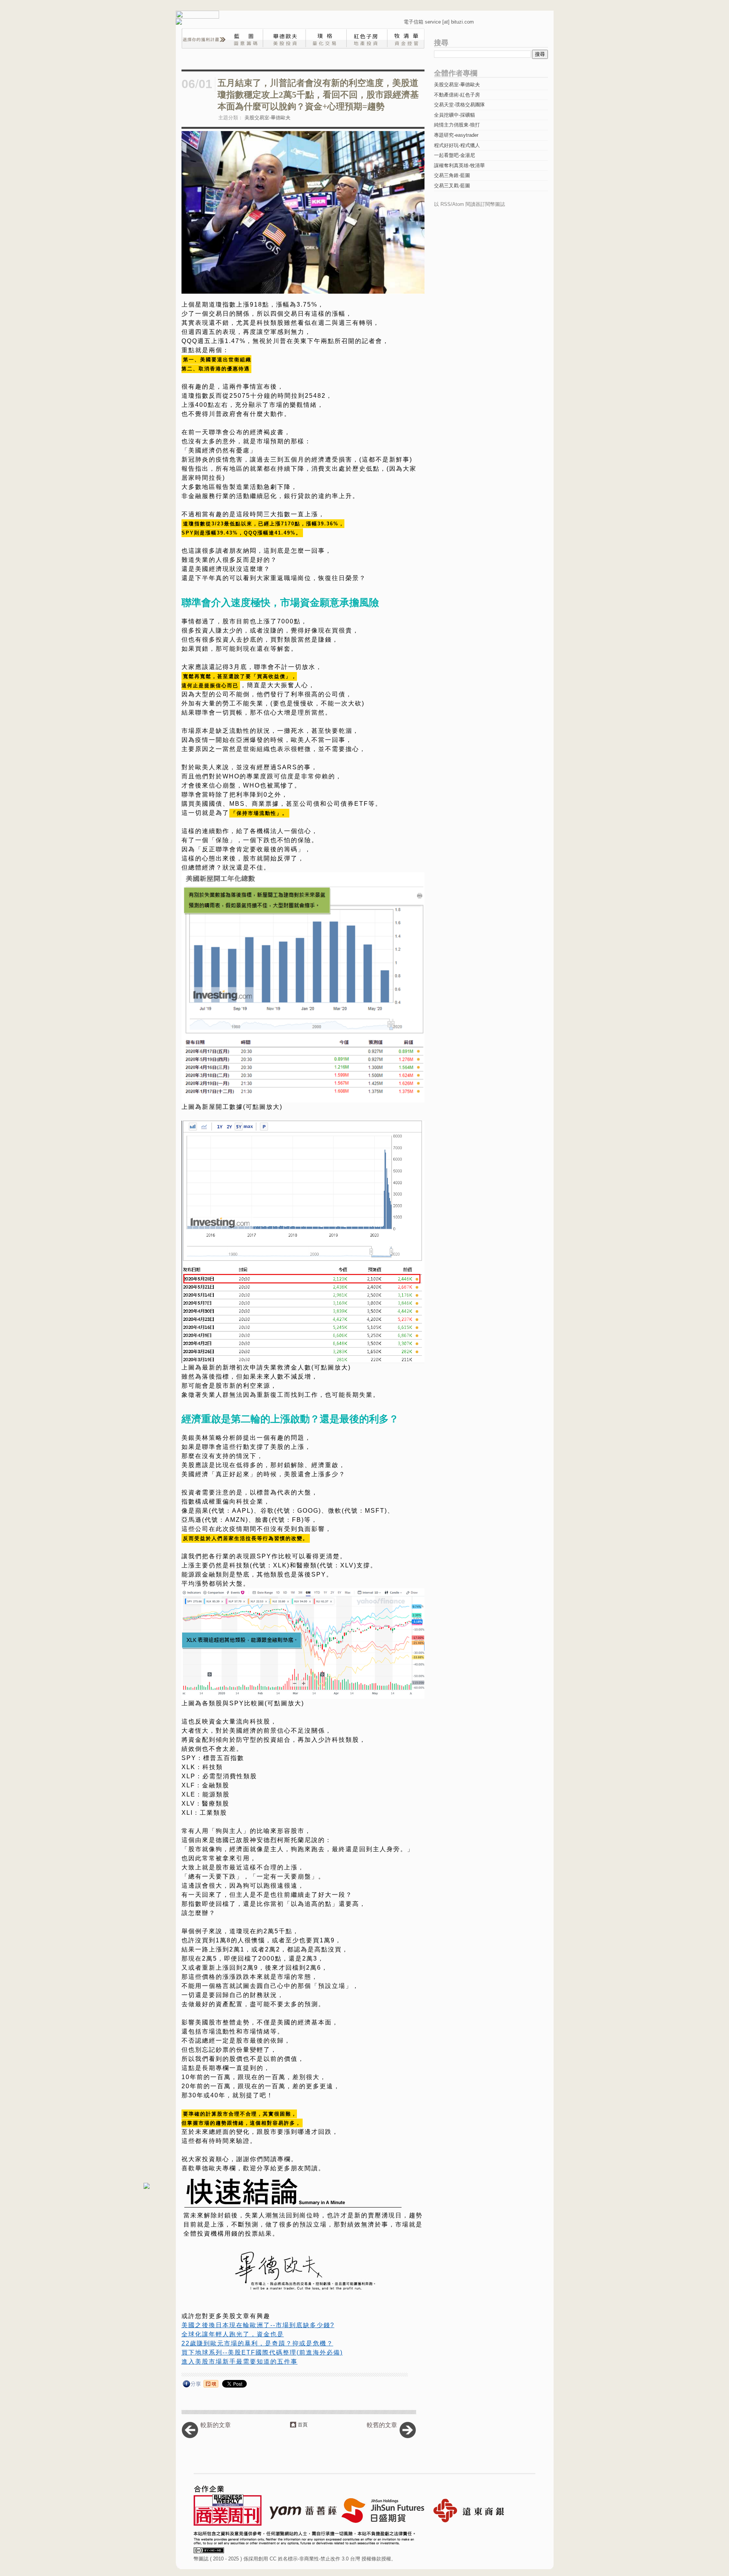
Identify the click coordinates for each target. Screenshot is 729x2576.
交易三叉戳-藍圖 (452, 186)
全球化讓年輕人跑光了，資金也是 (233, 2334)
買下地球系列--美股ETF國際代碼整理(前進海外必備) (262, 2352)
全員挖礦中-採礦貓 (454, 115)
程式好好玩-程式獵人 (457, 145)
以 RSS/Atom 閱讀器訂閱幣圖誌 (469, 204)
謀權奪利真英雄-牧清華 (459, 165)
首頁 (303, 2425)
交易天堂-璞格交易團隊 (459, 105)
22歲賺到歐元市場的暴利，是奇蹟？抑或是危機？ (257, 2343)
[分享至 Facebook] (192, 2385)
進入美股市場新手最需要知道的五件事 (240, 2362)
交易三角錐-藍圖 (452, 175)
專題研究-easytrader (456, 135)
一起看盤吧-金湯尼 (454, 155)
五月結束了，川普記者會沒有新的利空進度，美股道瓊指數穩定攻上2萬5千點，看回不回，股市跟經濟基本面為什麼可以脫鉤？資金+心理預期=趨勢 (318, 95)
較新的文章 (216, 2425)
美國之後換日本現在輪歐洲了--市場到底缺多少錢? (258, 2325)
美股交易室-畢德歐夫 (267, 118)
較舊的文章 (382, 2425)
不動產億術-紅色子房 (457, 95)
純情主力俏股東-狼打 (457, 125)
